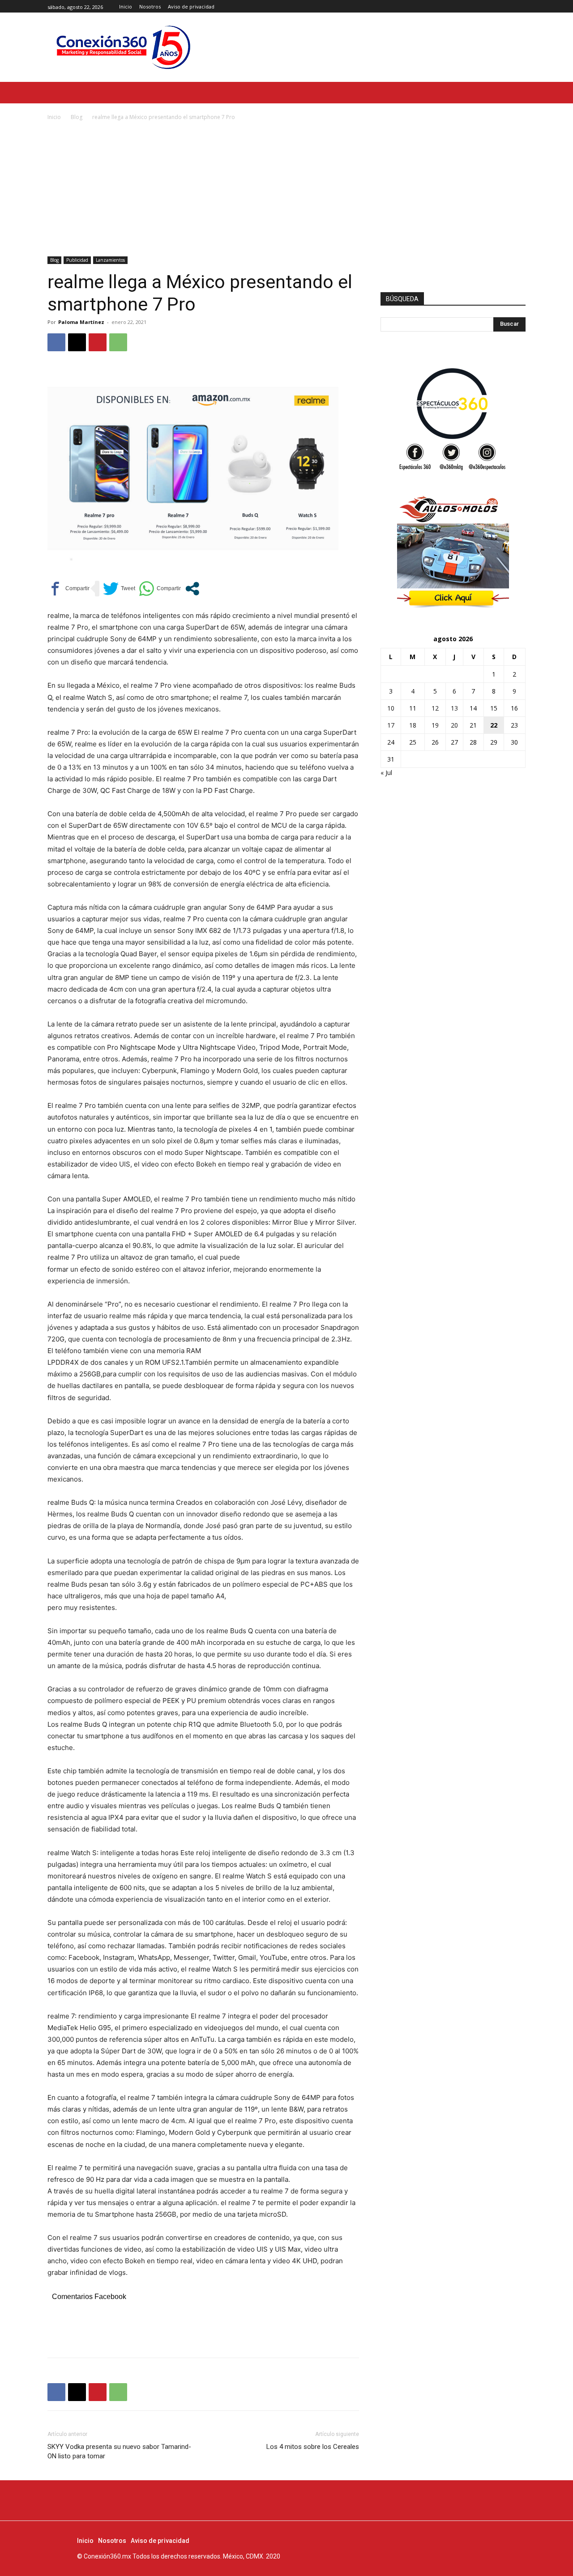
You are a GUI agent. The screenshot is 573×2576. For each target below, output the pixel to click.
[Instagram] (510, 6)
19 (435, 725)
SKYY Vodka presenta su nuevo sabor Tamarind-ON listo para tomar (119, 2451)
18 (413, 725)
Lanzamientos (110, 260)
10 (391, 708)
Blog (77, 117)
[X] (520, 6)
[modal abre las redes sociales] (192, 589)
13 (454, 708)
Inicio (54, 117)
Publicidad (77, 260)
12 (435, 708)
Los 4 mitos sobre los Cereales (313, 2447)
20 (454, 725)
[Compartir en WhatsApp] (160, 589)
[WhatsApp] (118, 342)
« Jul (386, 773)
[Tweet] (119, 589)
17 (391, 725)
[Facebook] (500, 6)
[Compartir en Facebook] (68, 589)
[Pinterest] (98, 342)
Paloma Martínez (81, 322)
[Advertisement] (286, 189)
